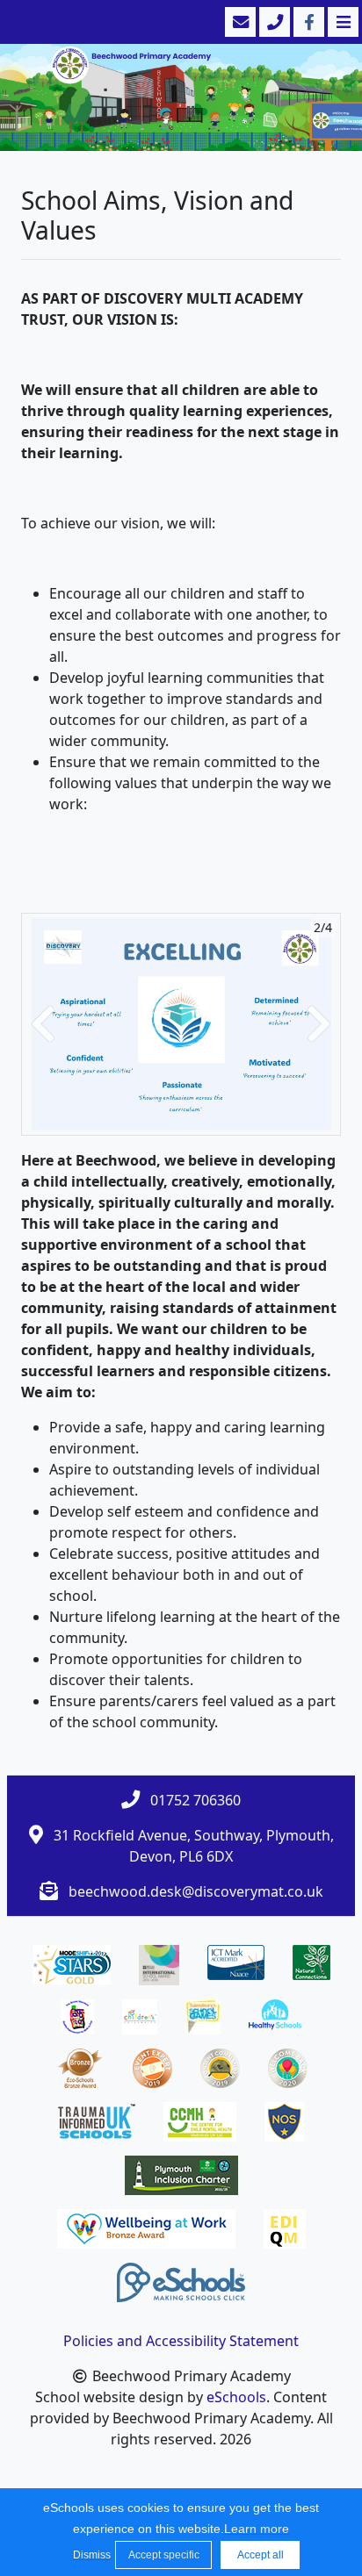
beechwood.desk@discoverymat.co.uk (196, 1891)
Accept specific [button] (164, 2555)
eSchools (236, 2397)
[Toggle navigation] (341, 22)
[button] (43, 1024)
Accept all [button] (261, 2555)
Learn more (257, 2529)
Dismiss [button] (90, 2555)
